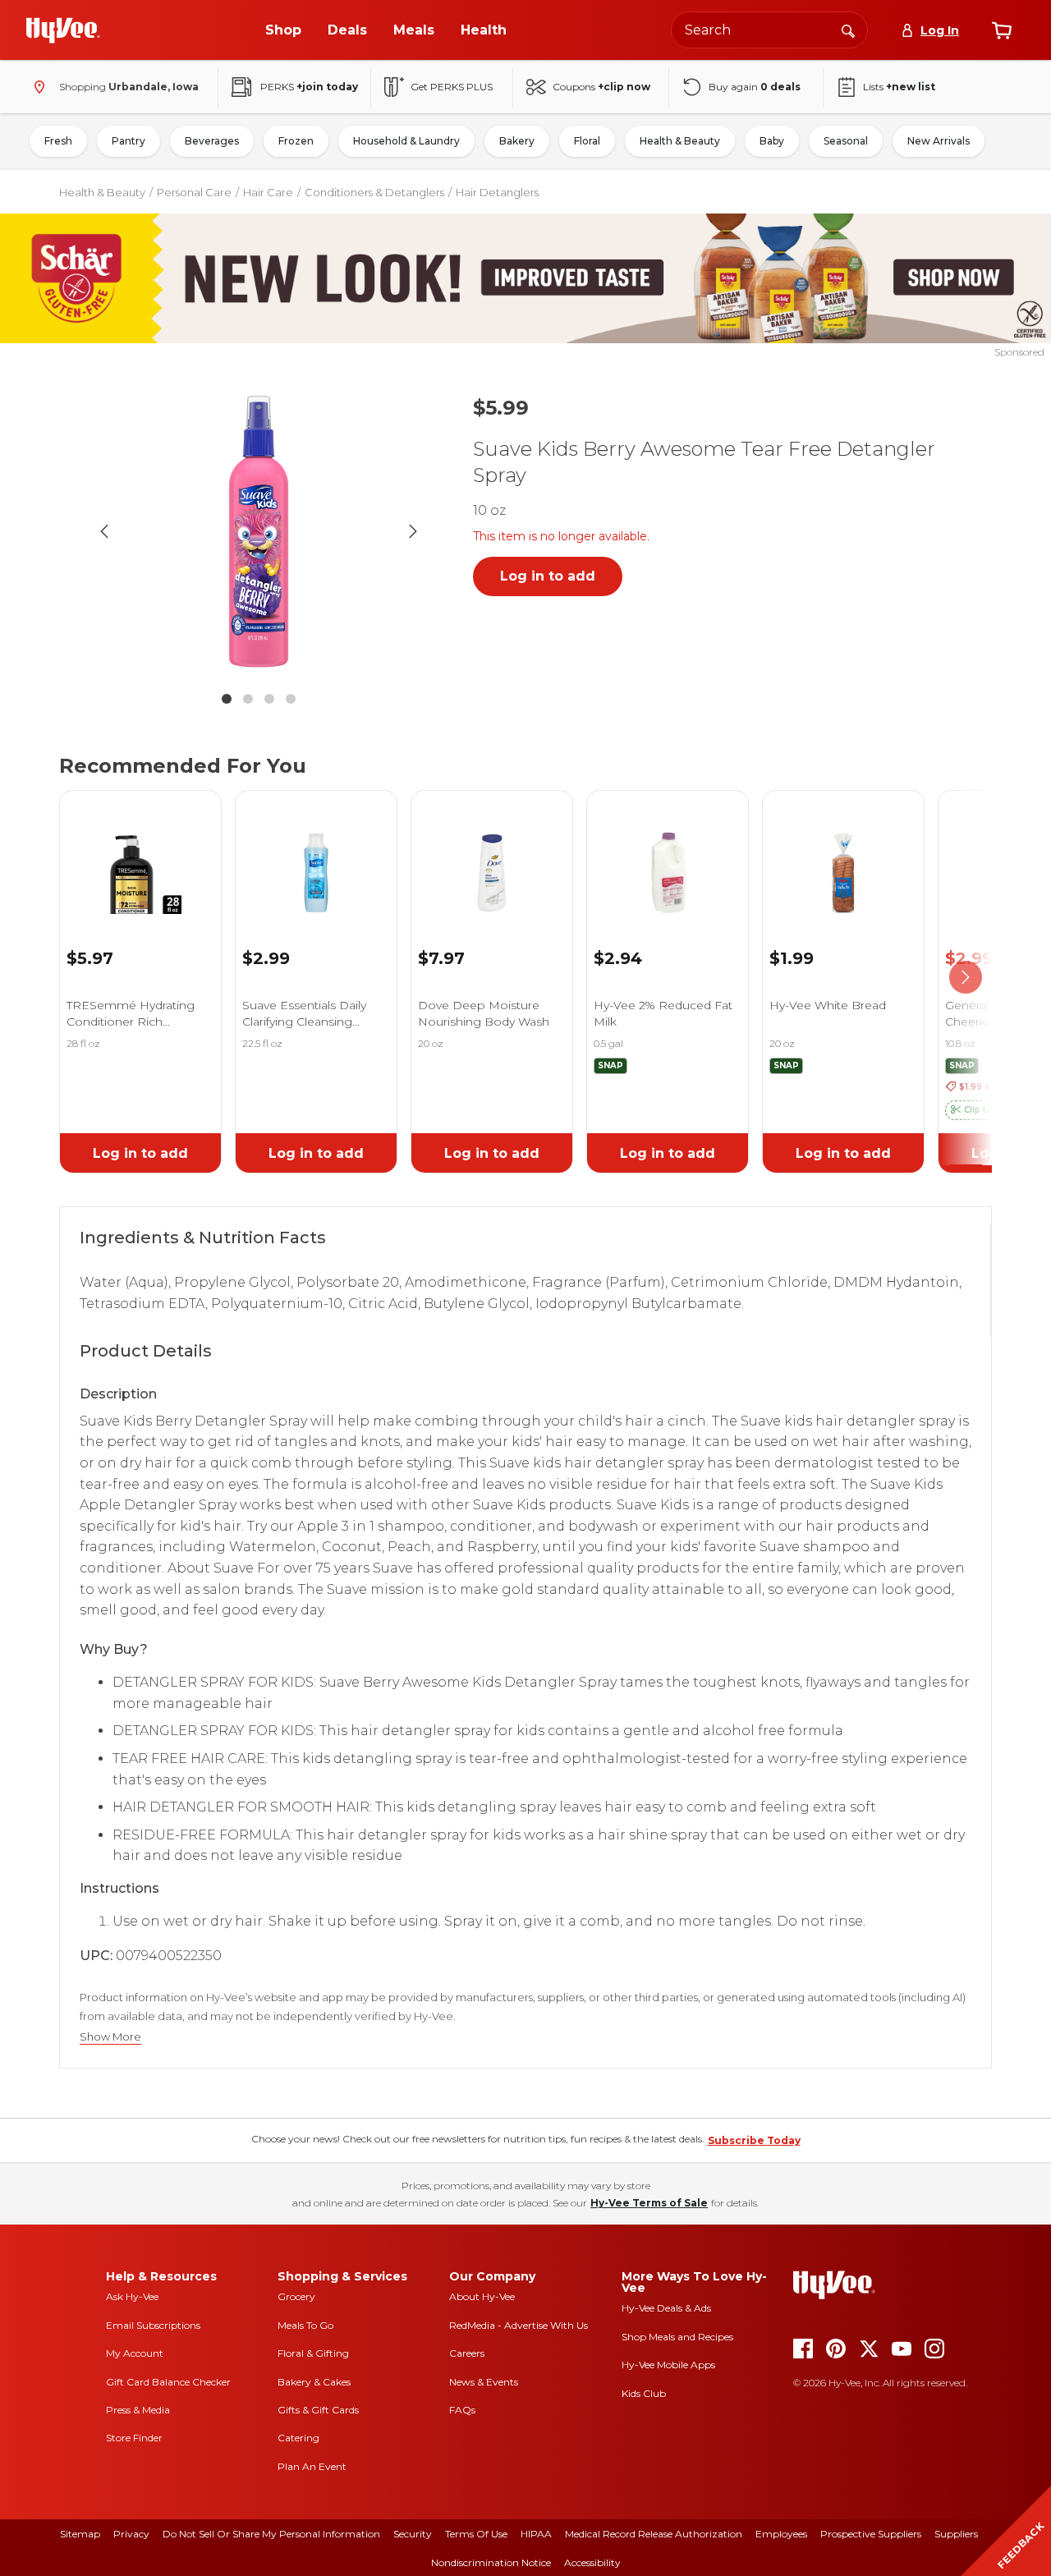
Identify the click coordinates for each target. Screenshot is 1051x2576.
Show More (110, 2037)
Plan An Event (312, 2466)
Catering (298, 2438)
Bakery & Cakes (314, 2382)
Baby (772, 141)
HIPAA (536, 2534)
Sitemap (80, 2534)
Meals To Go (305, 2325)
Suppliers (956, 2534)
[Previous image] (104, 531)
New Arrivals (939, 141)
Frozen (296, 141)
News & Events (484, 2382)
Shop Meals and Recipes (677, 2337)
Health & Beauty (680, 141)
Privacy (131, 2534)
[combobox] (769, 30)
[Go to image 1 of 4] (227, 699)
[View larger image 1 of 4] (259, 531)
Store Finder (134, 2438)
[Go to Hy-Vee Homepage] (63, 30)
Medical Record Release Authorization (654, 2534)
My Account (135, 2353)
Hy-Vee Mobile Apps (668, 2365)
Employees (781, 2534)
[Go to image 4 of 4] (291, 699)
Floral (587, 141)
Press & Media (138, 2410)
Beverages (212, 141)
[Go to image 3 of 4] (269, 699)
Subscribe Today (754, 2140)
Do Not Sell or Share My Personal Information (271, 2534)
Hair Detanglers (497, 192)
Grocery (296, 2296)
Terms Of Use (476, 2534)
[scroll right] (966, 977)
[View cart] (1002, 30)
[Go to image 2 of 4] (248, 699)
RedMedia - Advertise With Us (519, 2325)
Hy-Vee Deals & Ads (666, 2308)
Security (413, 2534)
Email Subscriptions (153, 2325)
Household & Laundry (406, 141)
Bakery (517, 141)
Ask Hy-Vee (132, 2296)
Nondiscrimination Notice (491, 2562)
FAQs (462, 2410)
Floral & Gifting (313, 2353)
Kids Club (644, 2393)
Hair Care (268, 192)
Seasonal (846, 141)
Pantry (129, 141)
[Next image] (413, 531)
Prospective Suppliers (871, 2534)
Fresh (58, 141)
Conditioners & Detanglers (374, 192)
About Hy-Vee (482, 2296)
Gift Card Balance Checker (168, 2382)
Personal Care (194, 192)
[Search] (848, 30)
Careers (467, 2353)
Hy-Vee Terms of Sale (649, 2203)
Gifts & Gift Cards (318, 2410)
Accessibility (592, 2562)
